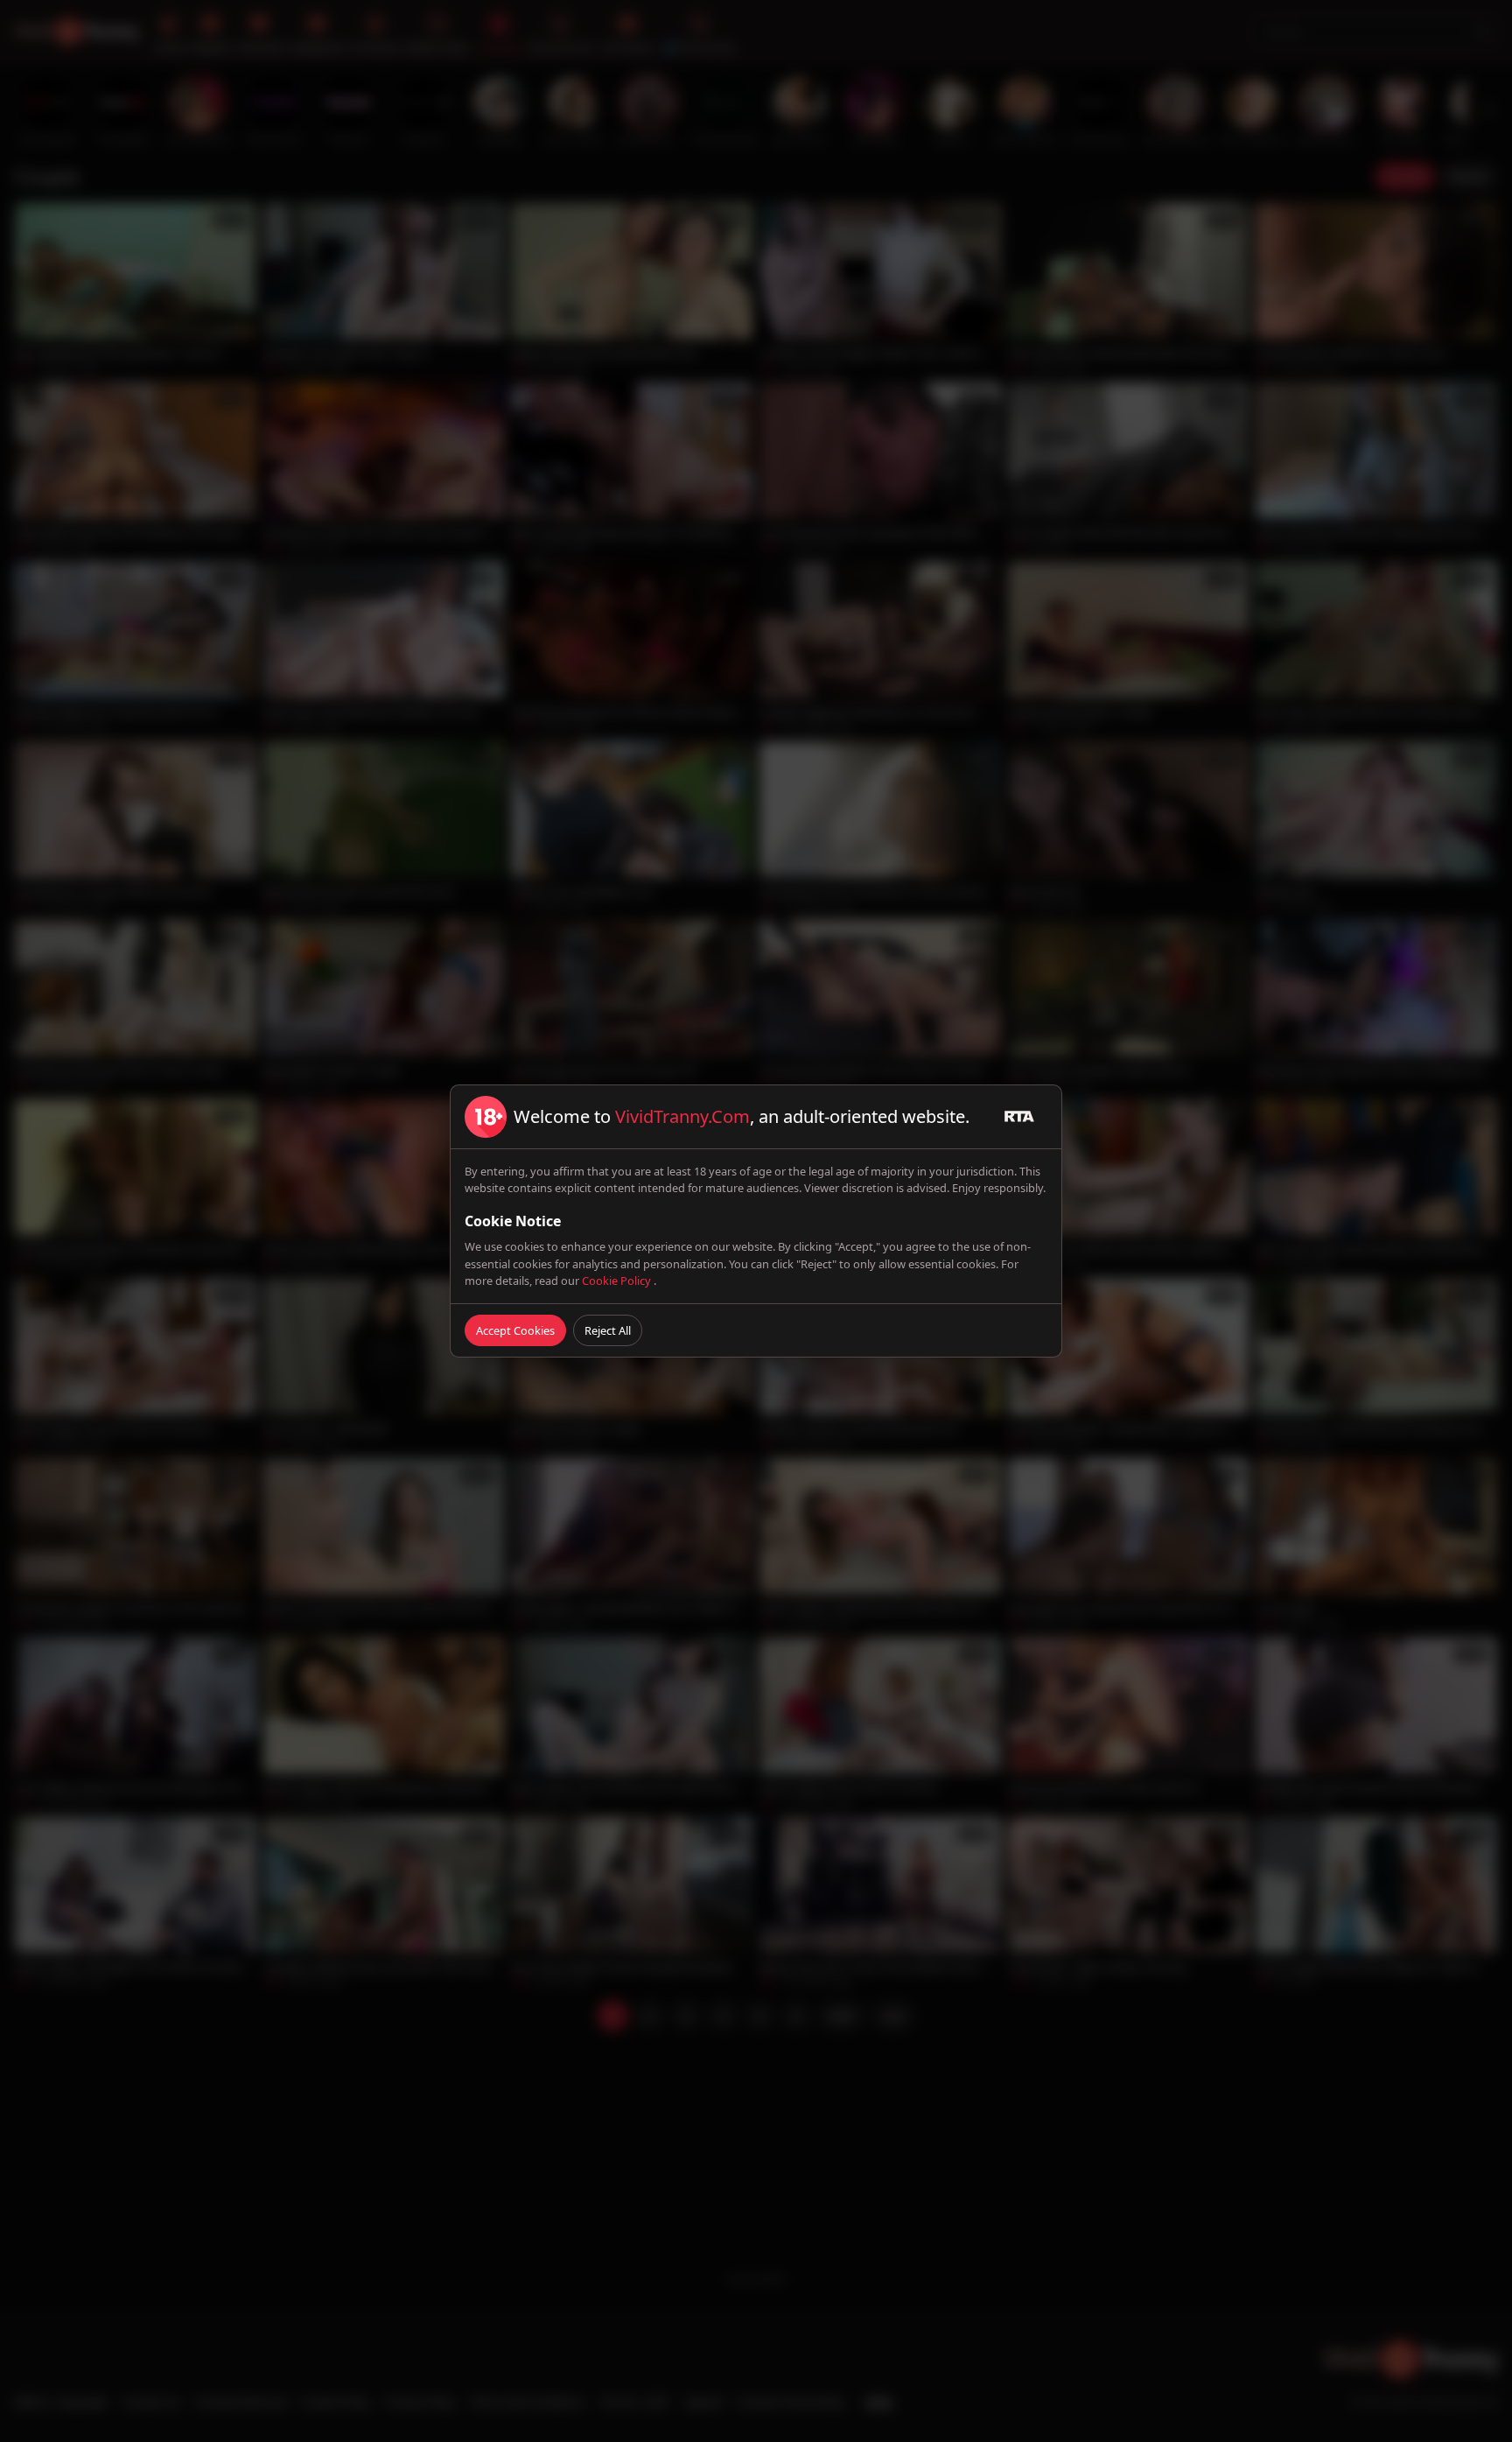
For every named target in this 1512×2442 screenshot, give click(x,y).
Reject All (608, 1330)
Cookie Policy (618, 1281)
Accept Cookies (515, 1330)
